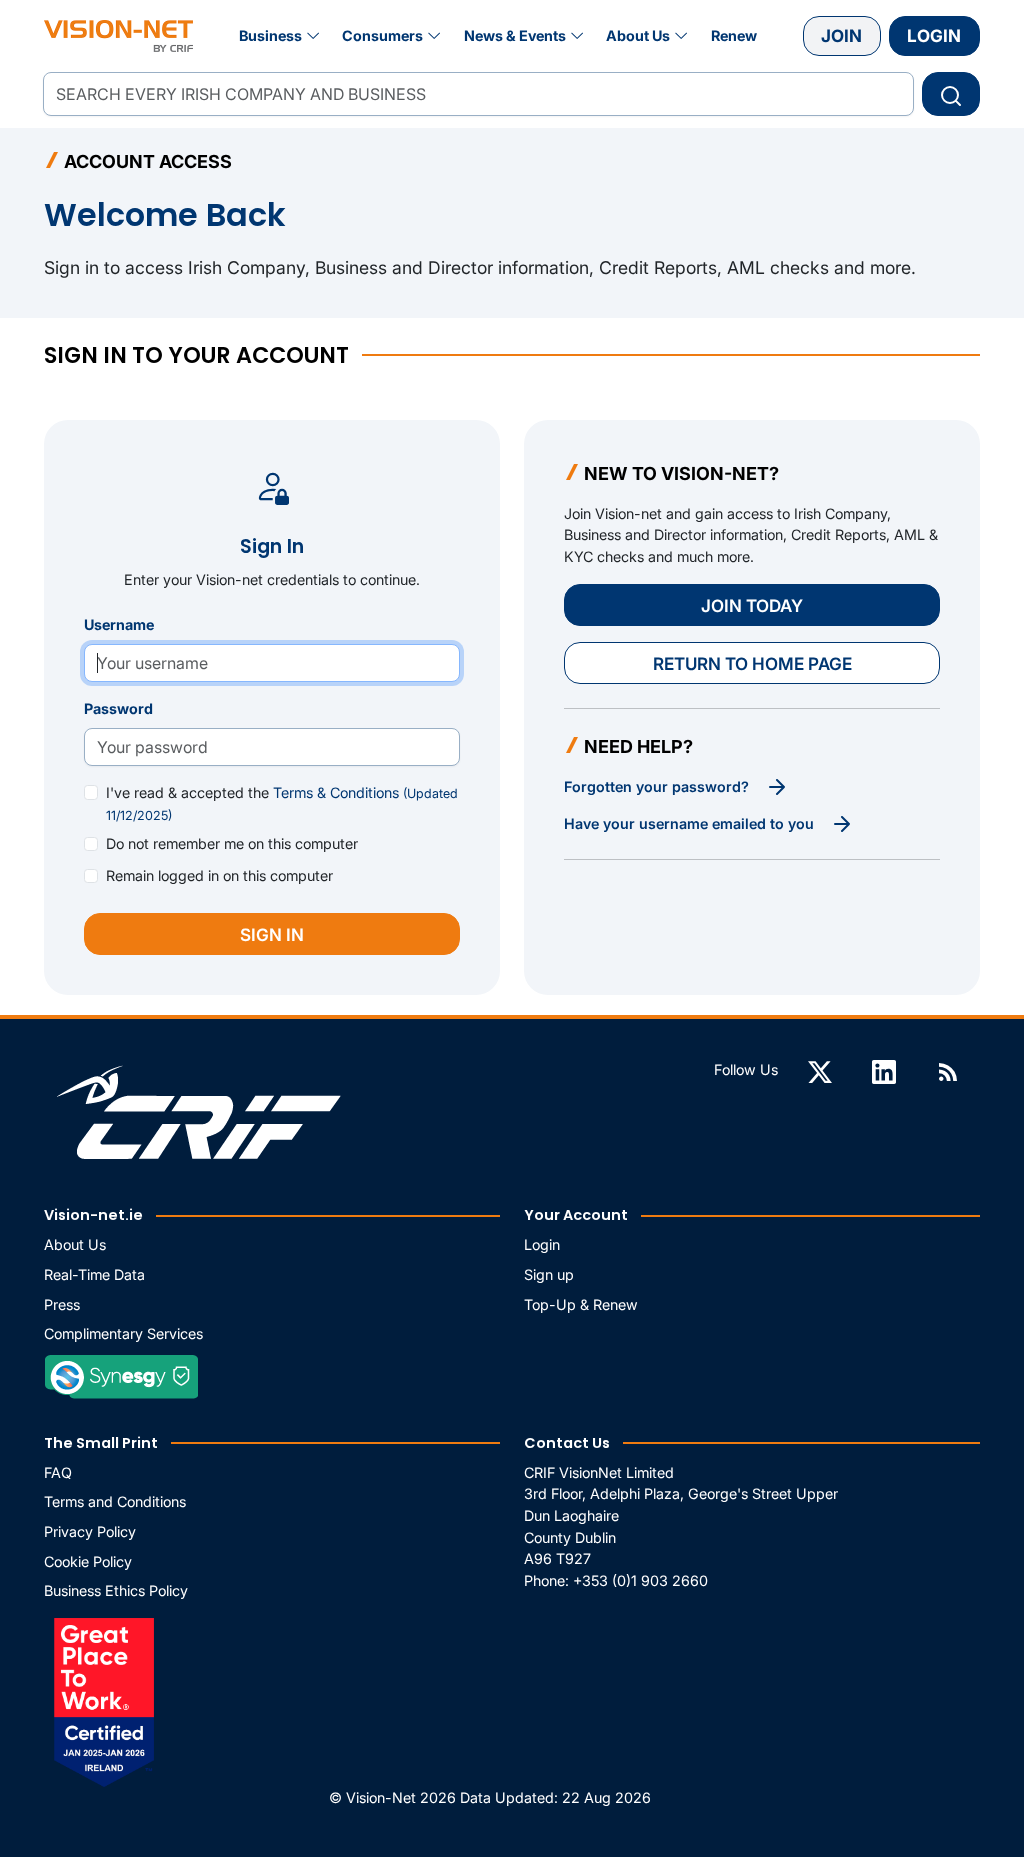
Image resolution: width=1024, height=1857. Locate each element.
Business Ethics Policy (116, 1590)
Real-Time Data (94, 1274)
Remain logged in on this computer (219, 875)
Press (62, 1304)
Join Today (752, 605)
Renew (734, 35)
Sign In (272, 934)
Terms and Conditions (115, 1501)
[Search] (951, 94)
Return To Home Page (752, 663)
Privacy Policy (90, 1531)
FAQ (58, 1472)
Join (841, 35)
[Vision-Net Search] (118, 36)
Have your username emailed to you (691, 823)
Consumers (382, 35)
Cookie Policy (88, 1561)
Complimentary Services (123, 1333)
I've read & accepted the (282, 803)
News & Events (515, 35)
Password (118, 708)
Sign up (549, 1274)
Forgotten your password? (658, 786)
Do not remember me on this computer (232, 843)
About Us (638, 35)
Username (119, 624)
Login (934, 35)
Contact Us (567, 1443)
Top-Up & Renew (581, 1304)
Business (270, 35)
